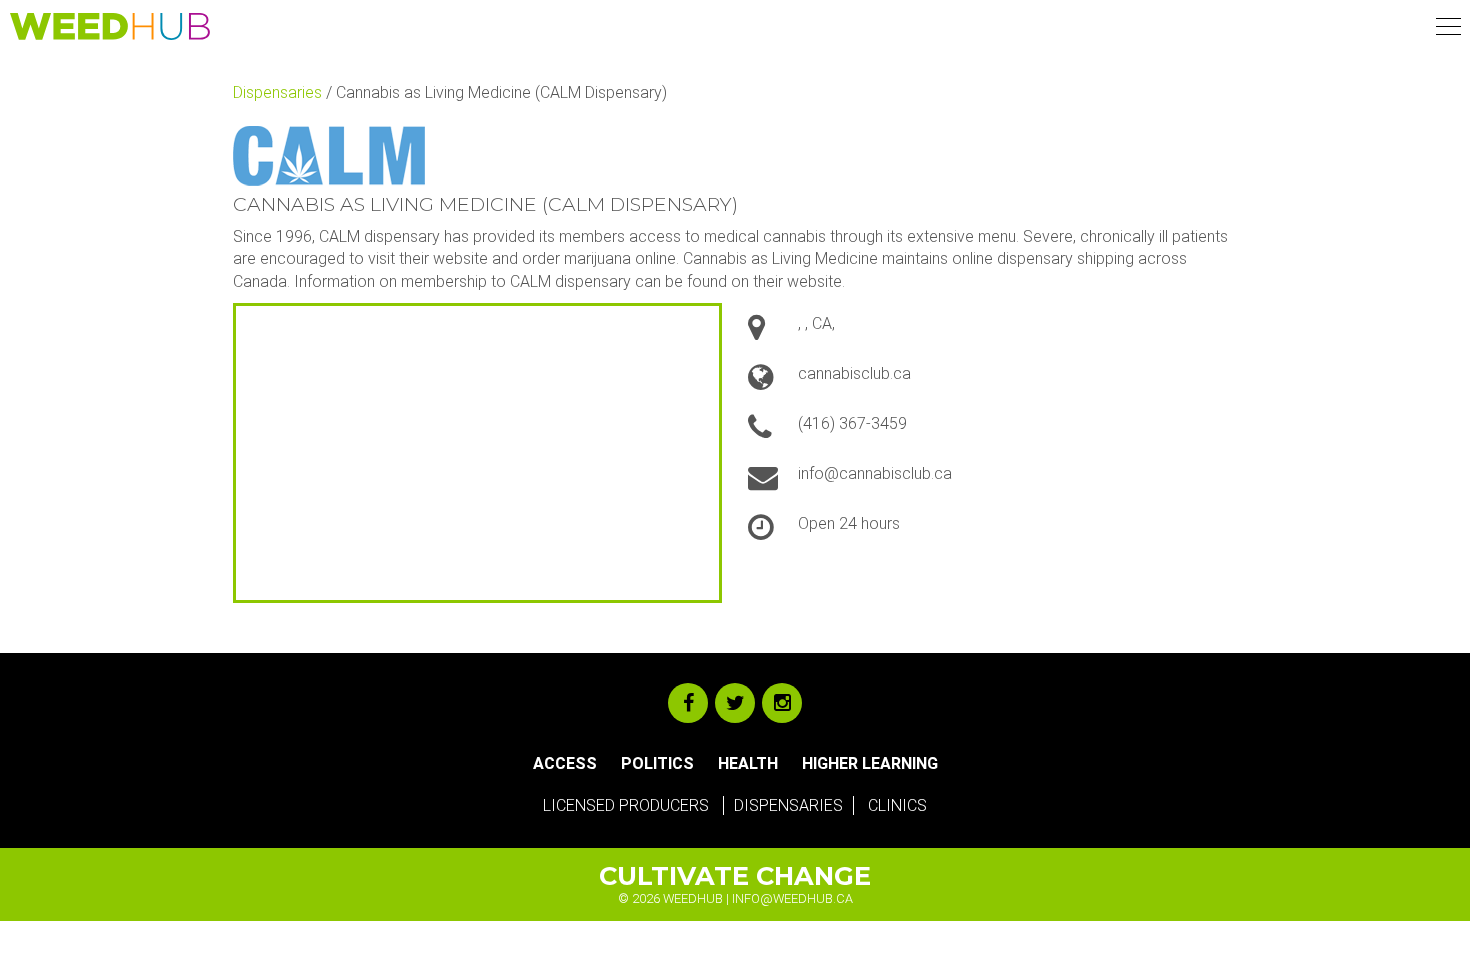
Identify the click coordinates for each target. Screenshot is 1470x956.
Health (748, 763)
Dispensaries (277, 92)
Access (565, 763)
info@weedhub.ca (792, 898)
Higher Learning (870, 763)
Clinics (897, 805)
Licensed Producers (626, 805)
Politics (657, 763)
